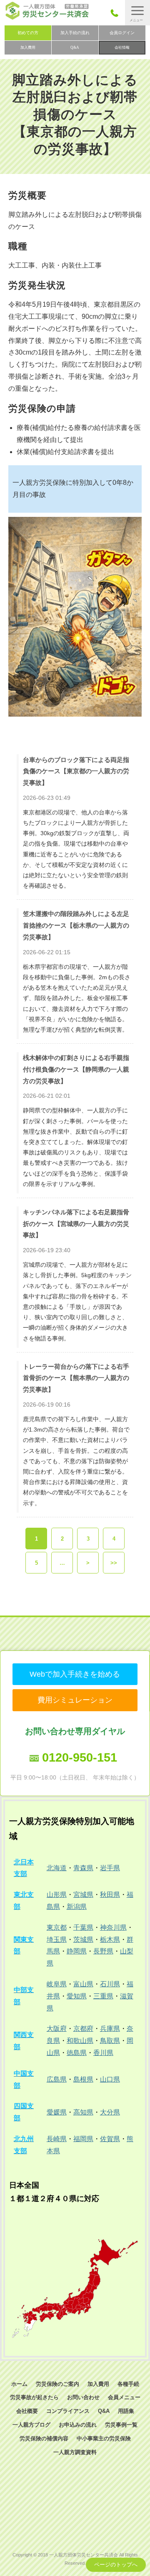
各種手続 (128, 2384)
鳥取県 (110, 2041)
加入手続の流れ (75, 33)
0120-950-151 (80, 1757)
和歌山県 (80, 2041)
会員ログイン (122, 33)
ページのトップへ (116, 2565)
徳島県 (77, 2053)
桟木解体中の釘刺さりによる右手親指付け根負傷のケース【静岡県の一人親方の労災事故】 (76, 1069)
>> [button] (114, 1563)
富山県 (83, 1984)
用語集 (126, 2411)
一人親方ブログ (31, 2425)
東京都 (57, 1927)
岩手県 (110, 1868)
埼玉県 (57, 1939)
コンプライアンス (68, 2411)
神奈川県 (113, 1927)
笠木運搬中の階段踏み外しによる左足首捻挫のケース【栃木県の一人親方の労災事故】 (76, 925)
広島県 (57, 2079)
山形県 (57, 1895)
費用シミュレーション (75, 1700)
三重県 (103, 1996)
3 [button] (88, 1539)
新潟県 (77, 1907)
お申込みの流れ (78, 2425)
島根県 (83, 2079)
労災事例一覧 (121, 2425)
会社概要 (27, 2411)
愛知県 (77, 1996)
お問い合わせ (83, 2397)
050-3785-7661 (117, 13)
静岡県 (77, 1951)
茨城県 (83, 1939)
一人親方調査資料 (75, 2452)
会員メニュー (124, 2397)
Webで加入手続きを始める (75, 1674)
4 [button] (114, 1539)
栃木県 (110, 1939)
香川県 (103, 2053)
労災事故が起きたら (34, 2397)
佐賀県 (110, 2139)
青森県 (83, 1868)
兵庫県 (110, 2029)
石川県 (110, 1984)
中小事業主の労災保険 (104, 2438)
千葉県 (83, 1927)
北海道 (57, 1868)
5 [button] (36, 1563)
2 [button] (62, 1539)
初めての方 (28, 33)
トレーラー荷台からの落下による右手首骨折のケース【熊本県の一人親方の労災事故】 (76, 1378)
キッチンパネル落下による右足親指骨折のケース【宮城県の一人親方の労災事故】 (76, 1223)
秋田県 (110, 1895)
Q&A (75, 47)
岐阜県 (57, 1984)
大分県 (110, 2112)
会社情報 (122, 47)
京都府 (83, 2029)
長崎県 (57, 2139)
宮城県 (83, 1895)
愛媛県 (57, 2112)
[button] (137, 13)
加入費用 (28, 47)
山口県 (110, 2079)
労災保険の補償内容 (44, 2438)
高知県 (83, 2112)
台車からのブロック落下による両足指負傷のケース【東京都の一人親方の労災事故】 (76, 771)
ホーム (19, 2384)
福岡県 (83, 2139)
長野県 (103, 1951)
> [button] (88, 1563)
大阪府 (57, 2029)
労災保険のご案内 (57, 2384)
